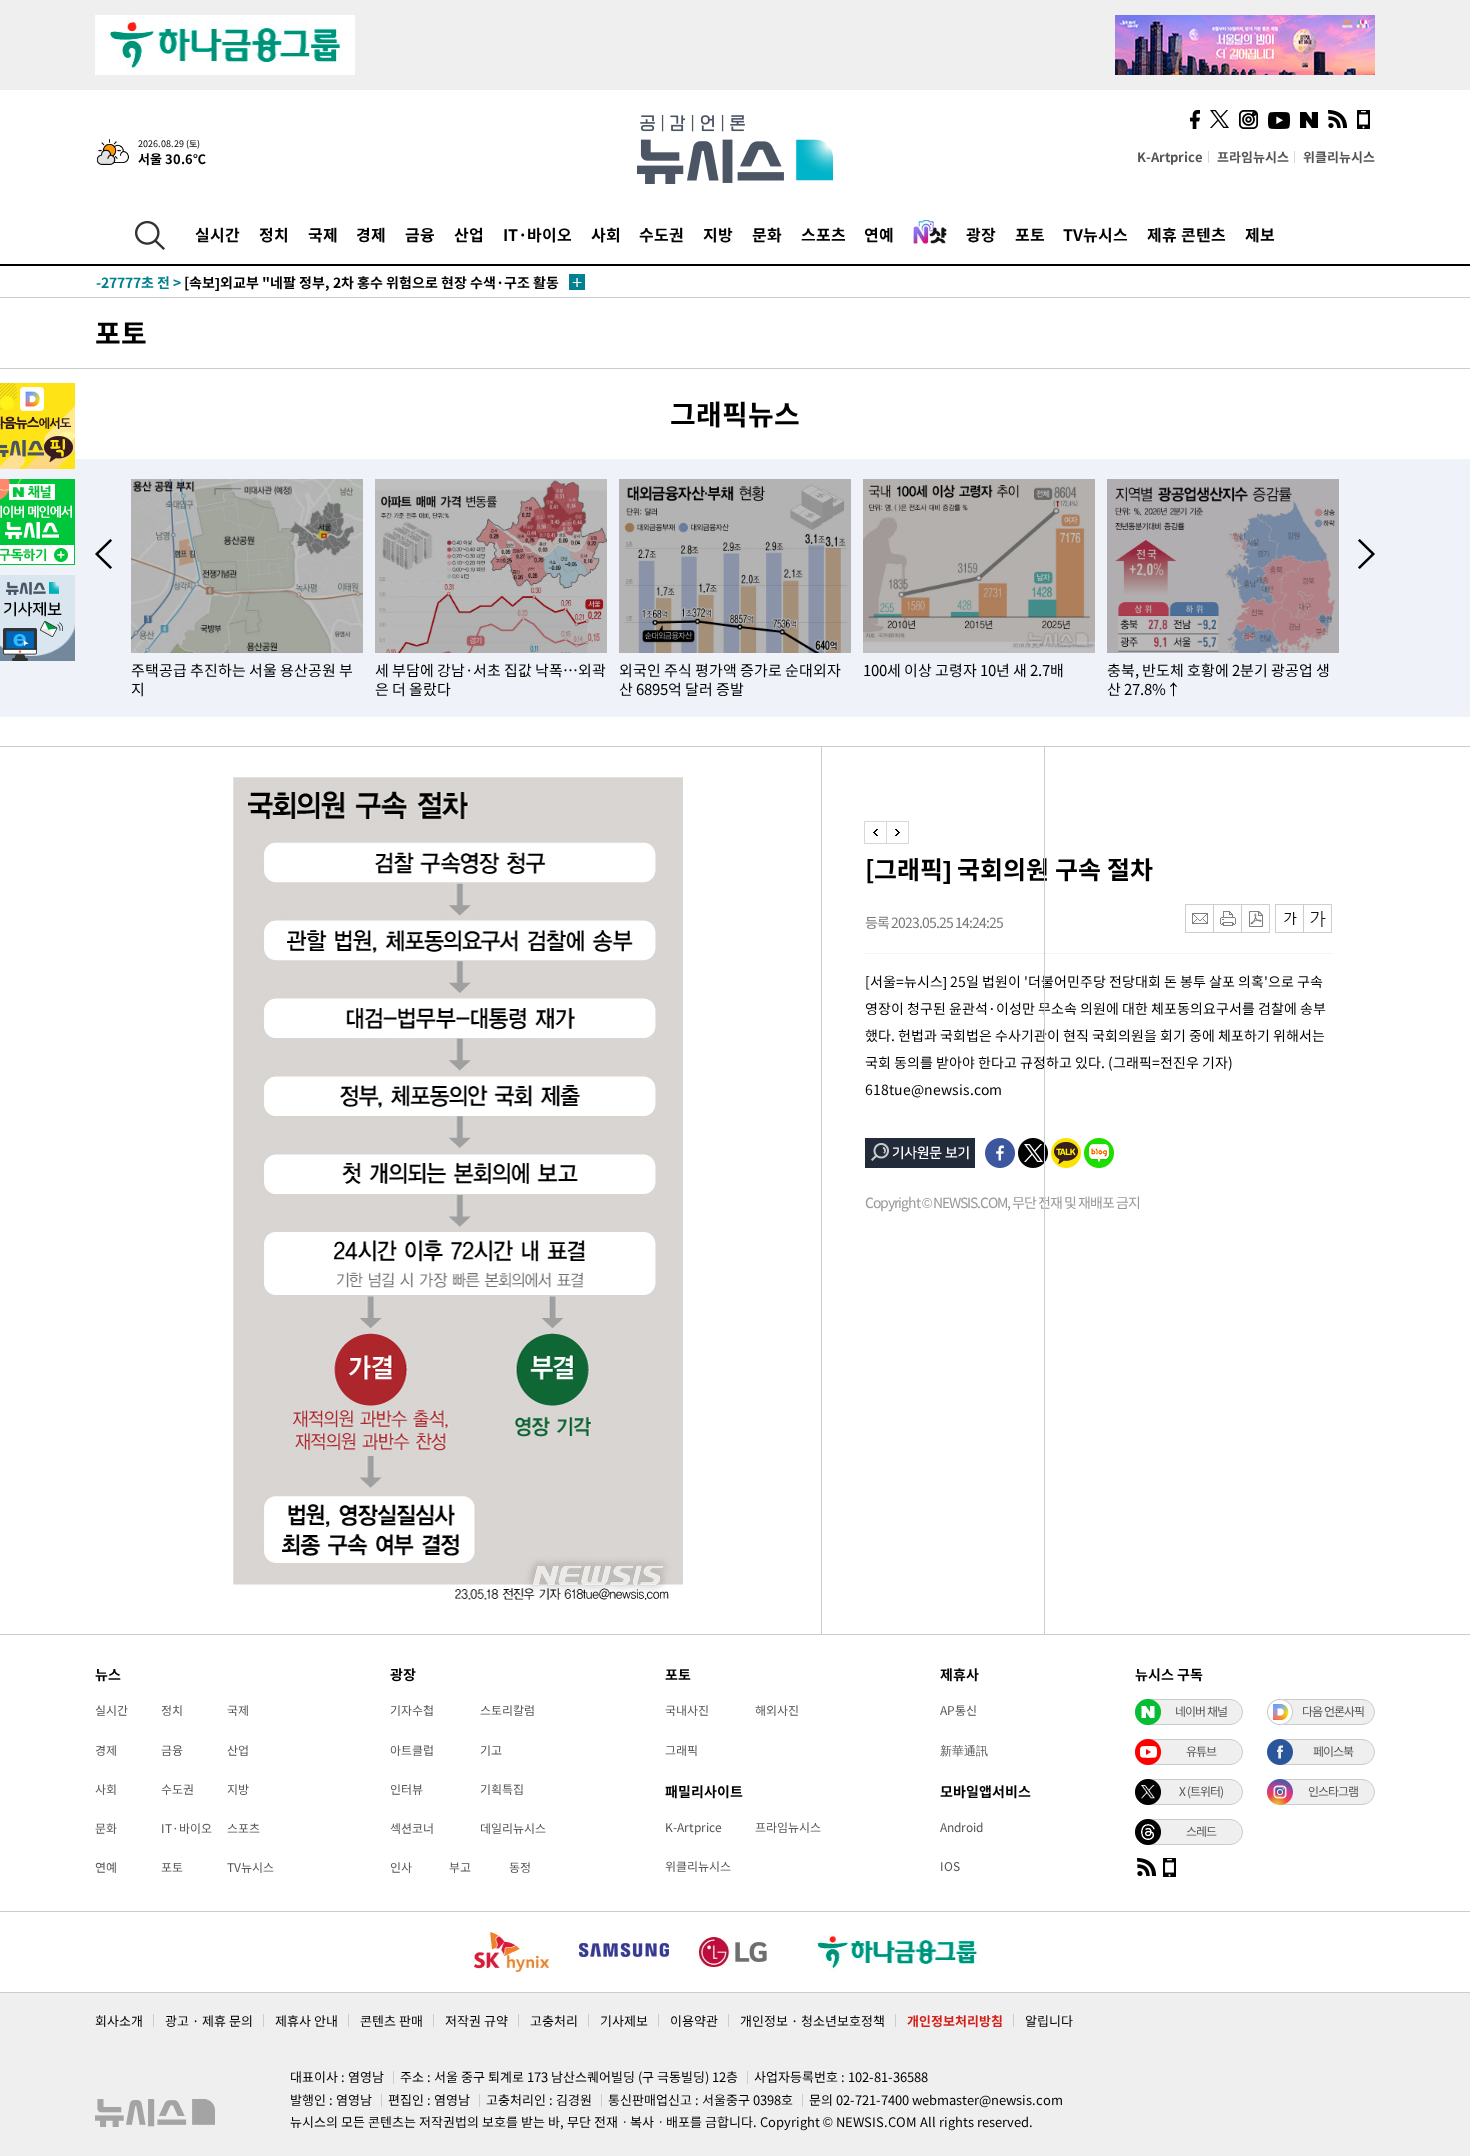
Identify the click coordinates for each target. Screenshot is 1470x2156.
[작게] (1289, 918)
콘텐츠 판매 (391, 2020)
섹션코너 (412, 1828)
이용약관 (694, 2020)
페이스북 (1333, 1751)
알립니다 (1049, 2020)
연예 (879, 234)
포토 (1030, 234)
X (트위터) (1201, 1791)
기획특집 (502, 1789)
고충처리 (554, 2020)
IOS (950, 1866)
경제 (371, 234)
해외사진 (777, 1710)
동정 (520, 1867)
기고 (491, 1750)
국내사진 (687, 1710)
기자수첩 (412, 1710)
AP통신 (958, 1710)
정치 (274, 234)
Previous (103, 554)
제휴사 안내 (306, 2020)
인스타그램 (1333, 1791)
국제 (323, 234)
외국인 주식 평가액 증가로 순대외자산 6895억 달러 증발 (730, 679)
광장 (981, 234)
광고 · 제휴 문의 (209, 2020)
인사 (401, 1867)
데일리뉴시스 (513, 1828)
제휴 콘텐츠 (1186, 234)
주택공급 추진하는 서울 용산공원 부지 (242, 679)
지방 (718, 234)
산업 (469, 234)
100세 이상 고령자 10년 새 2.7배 (963, 670)
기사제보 (624, 2020)
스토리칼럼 (507, 1710)
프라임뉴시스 (1253, 156)
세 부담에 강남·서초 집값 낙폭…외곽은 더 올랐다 (490, 679)
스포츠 (823, 234)
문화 (767, 234)
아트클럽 (412, 1750)
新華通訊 (964, 1750)
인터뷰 (406, 1789)
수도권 (661, 234)
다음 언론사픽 (1333, 1711)
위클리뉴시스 (1339, 156)
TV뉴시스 (1095, 234)
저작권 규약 (476, 2020)
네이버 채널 (1201, 1711)
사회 (606, 234)
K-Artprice (1170, 156)
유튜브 (1201, 1751)
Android (961, 1827)
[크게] (1318, 918)
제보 (1260, 234)
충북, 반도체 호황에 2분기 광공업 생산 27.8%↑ (1218, 679)
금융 (420, 234)
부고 (460, 1867)
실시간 (217, 234)
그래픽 (681, 1750)
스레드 (1201, 1831)
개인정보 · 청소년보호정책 (812, 2020)
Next (1366, 554)
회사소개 (119, 2020)
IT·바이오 (537, 234)
